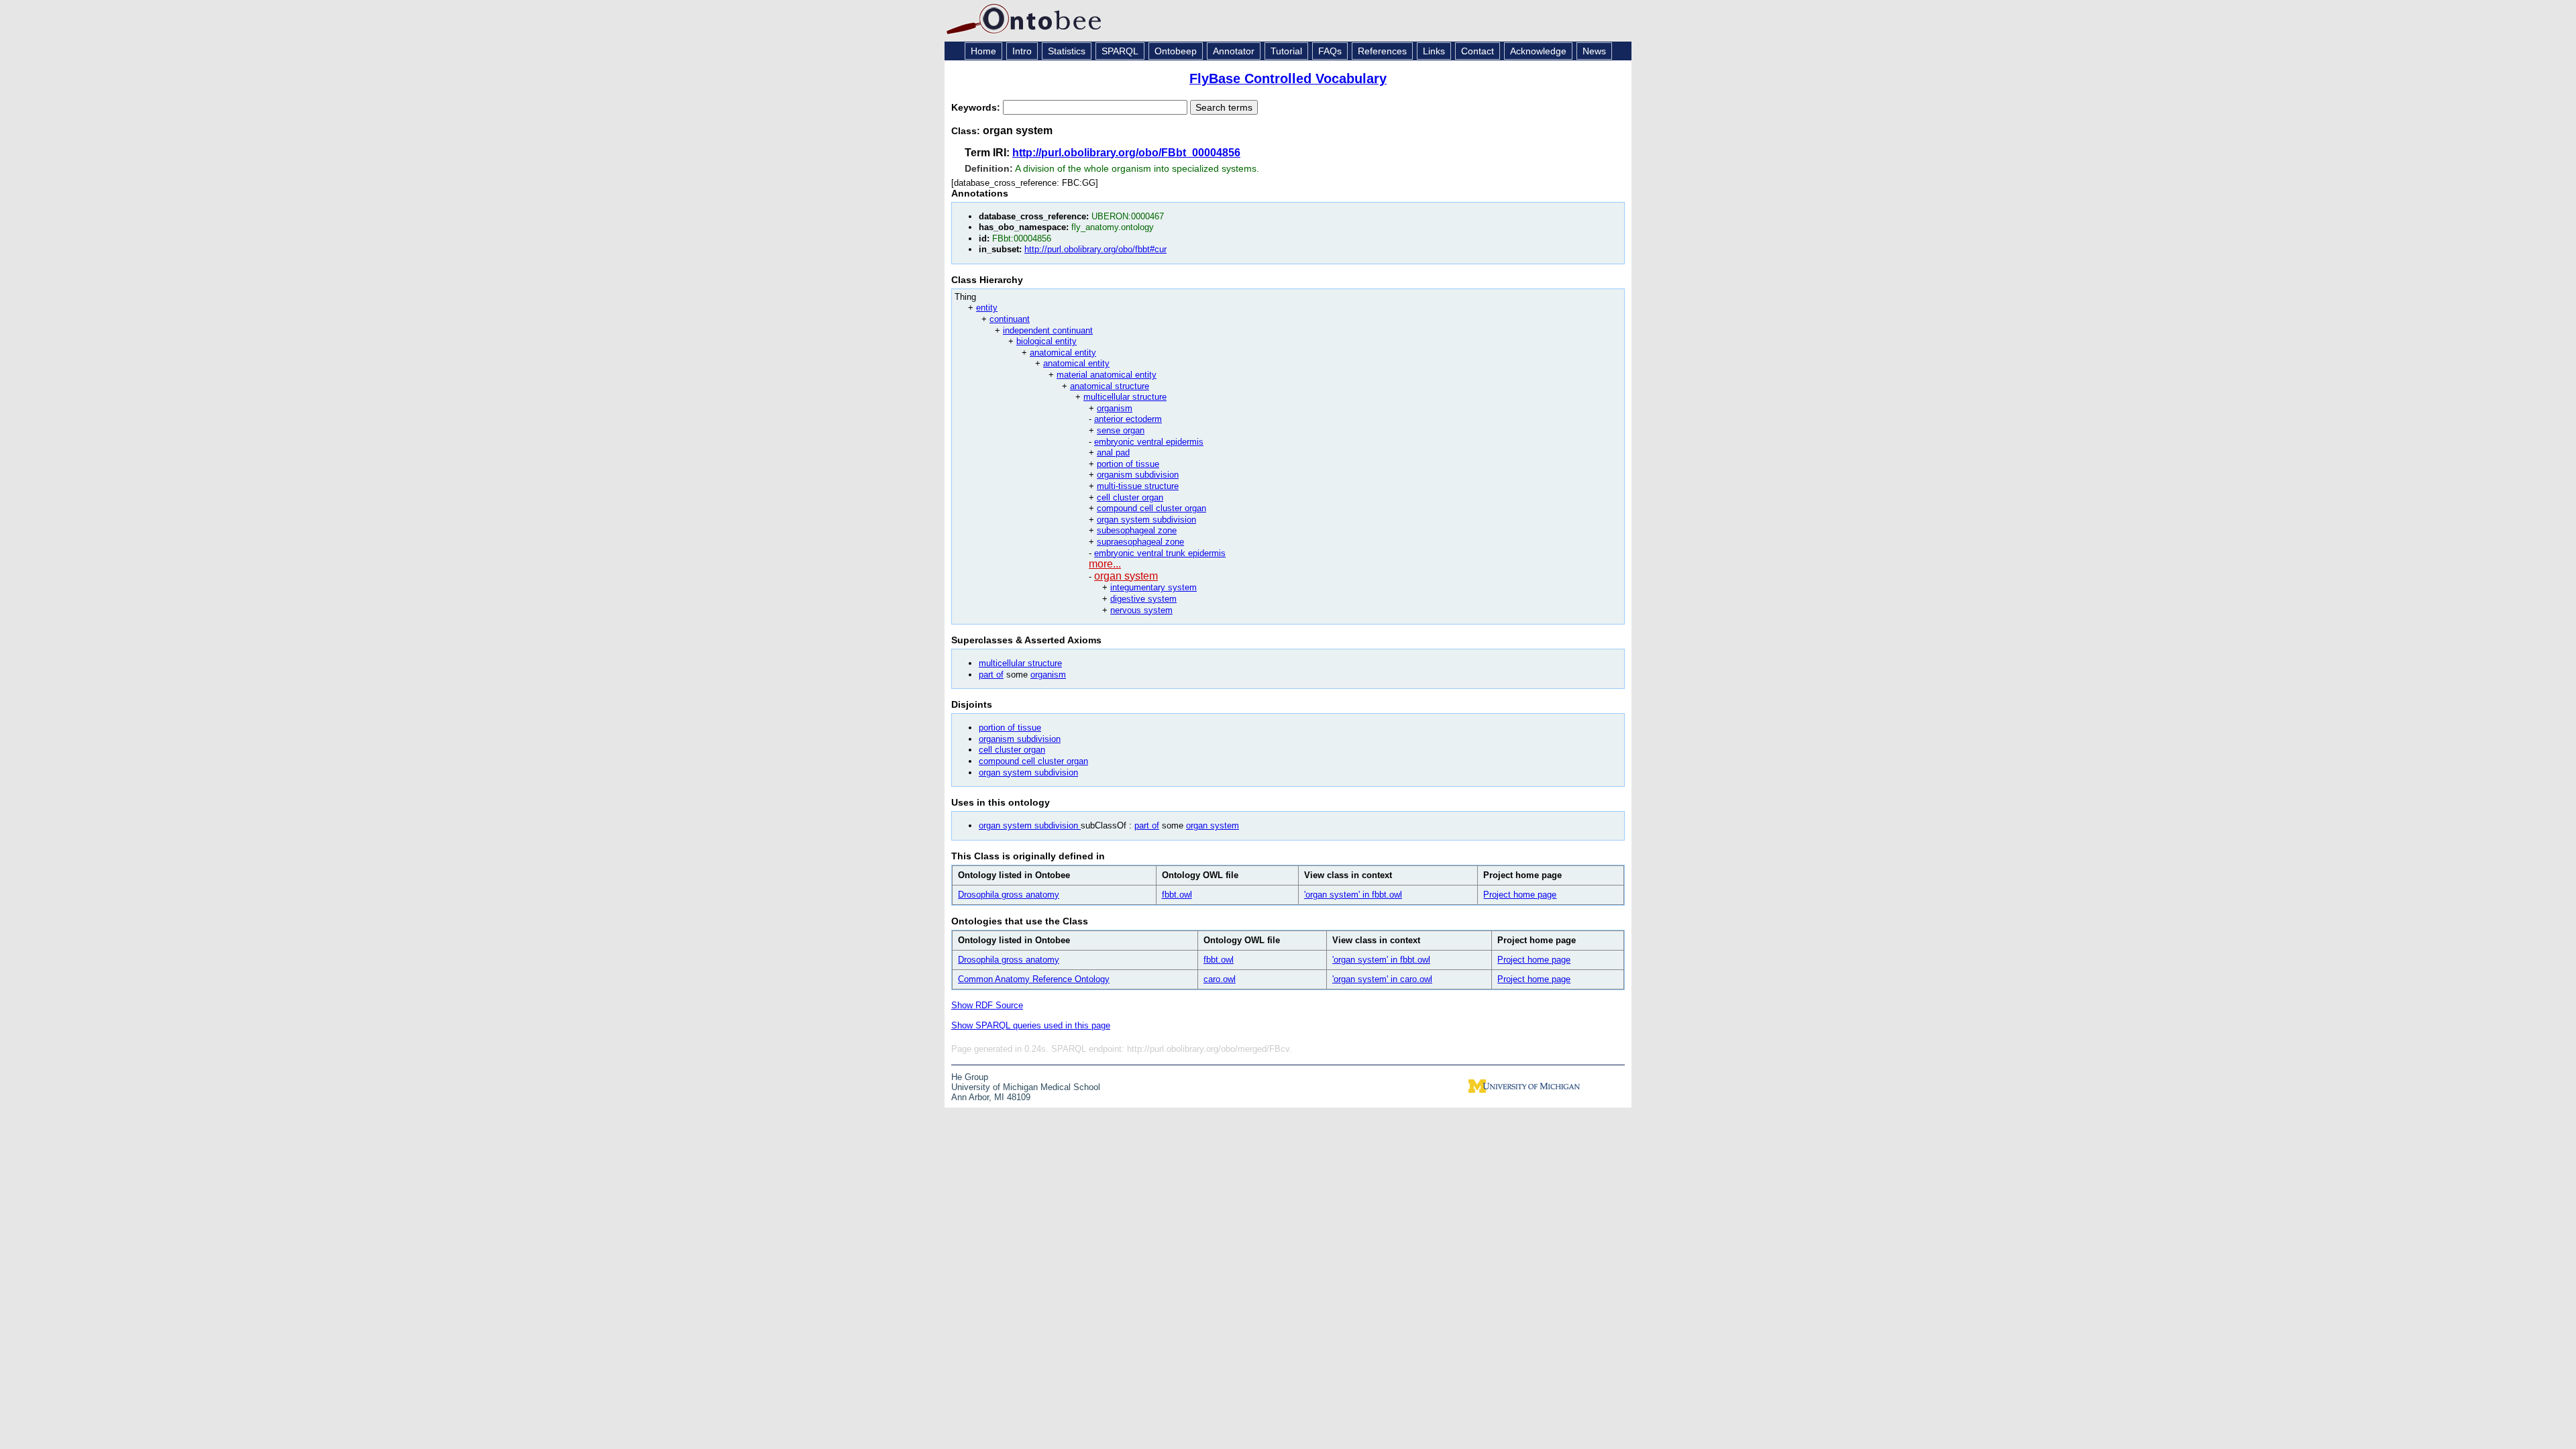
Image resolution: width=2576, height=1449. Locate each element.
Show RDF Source (987, 1005)
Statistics (1067, 51)
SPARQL (1120, 51)
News (1594, 51)
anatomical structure (1110, 386)
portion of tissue (1128, 464)
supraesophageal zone (1140, 542)
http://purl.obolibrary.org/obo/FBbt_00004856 (1126, 153)
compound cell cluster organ (1151, 508)
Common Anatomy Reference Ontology (1034, 979)
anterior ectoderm (1128, 419)
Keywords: (977, 107)
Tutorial (1286, 51)
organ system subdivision (1146, 520)
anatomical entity (1063, 353)
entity (987, 308)
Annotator (1234, 51)
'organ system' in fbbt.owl (1353, 895)
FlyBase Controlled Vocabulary (1288, 78)
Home (983, 51)
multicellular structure (1125, 397)
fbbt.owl (1177, 895)
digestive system (1143, 599)
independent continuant (1048, 330)
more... (1105, 564)
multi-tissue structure (1138, 486)
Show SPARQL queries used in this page (1031, 1025)
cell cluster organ (1130, 497)
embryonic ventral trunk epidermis (1160, 553)
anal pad (1113, 452)
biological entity (1046, 341)
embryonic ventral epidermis (1149, 442)
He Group (970, 1077)
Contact (1478, 51)
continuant (1010, 319)
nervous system (1141, 610)
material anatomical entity (1107, 375)
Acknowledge (1538, 51)
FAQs (1330, 51)
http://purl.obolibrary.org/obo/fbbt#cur (1095, 249)
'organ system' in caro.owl (1382, 979)
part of (991, 675)
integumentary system (1153, 587)
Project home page (1520, 895)
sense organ (1121, 430)
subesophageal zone (1137, 530)
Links (1434, 51)
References (1382, 51)
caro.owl (1220, 979)
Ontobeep (1176, 51)
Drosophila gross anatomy (1009, 895)
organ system (1126, 576)
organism (1115, 408)
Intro (1022, 51)
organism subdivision (1138, 475)
